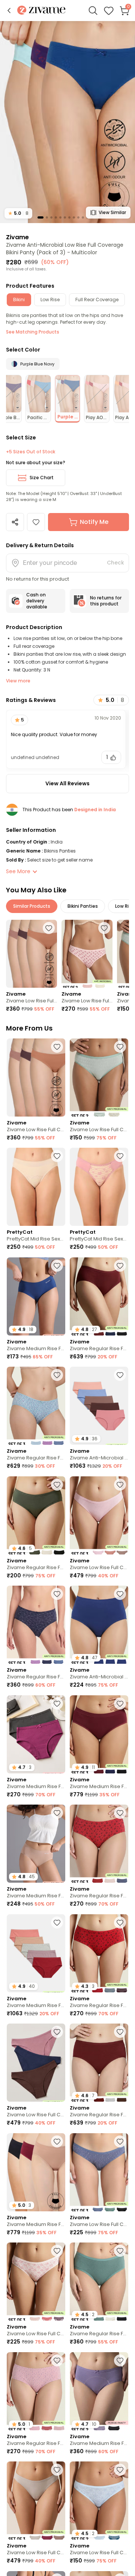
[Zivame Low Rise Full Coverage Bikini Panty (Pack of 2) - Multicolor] (87, 954)
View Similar (112, 212)
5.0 (18, 213)
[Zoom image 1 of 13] (67, 122)
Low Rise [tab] (50, 300)
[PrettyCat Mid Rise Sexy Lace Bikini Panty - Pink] (99, 1187)
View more (18, 681)
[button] (9, 11)
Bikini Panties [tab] (83, 906)
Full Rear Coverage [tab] (97, 300)
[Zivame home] (41, 11)
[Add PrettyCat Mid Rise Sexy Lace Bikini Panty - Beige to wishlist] (57, 1156)
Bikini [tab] (19, 300)
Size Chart (42, 478)
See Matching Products (33, 332)
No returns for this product (106, 601)
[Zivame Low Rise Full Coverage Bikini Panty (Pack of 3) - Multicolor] (31, 954)
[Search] (93, 11)
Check (115, 563)
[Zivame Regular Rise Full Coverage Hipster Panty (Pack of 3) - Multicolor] (36, 1406)
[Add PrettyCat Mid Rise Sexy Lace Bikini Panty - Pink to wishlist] (120, 1156)
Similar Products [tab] (32, 906)
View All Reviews (67, 783)
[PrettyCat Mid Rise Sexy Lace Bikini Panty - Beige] (36, 1187)
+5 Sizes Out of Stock (31, 452)
